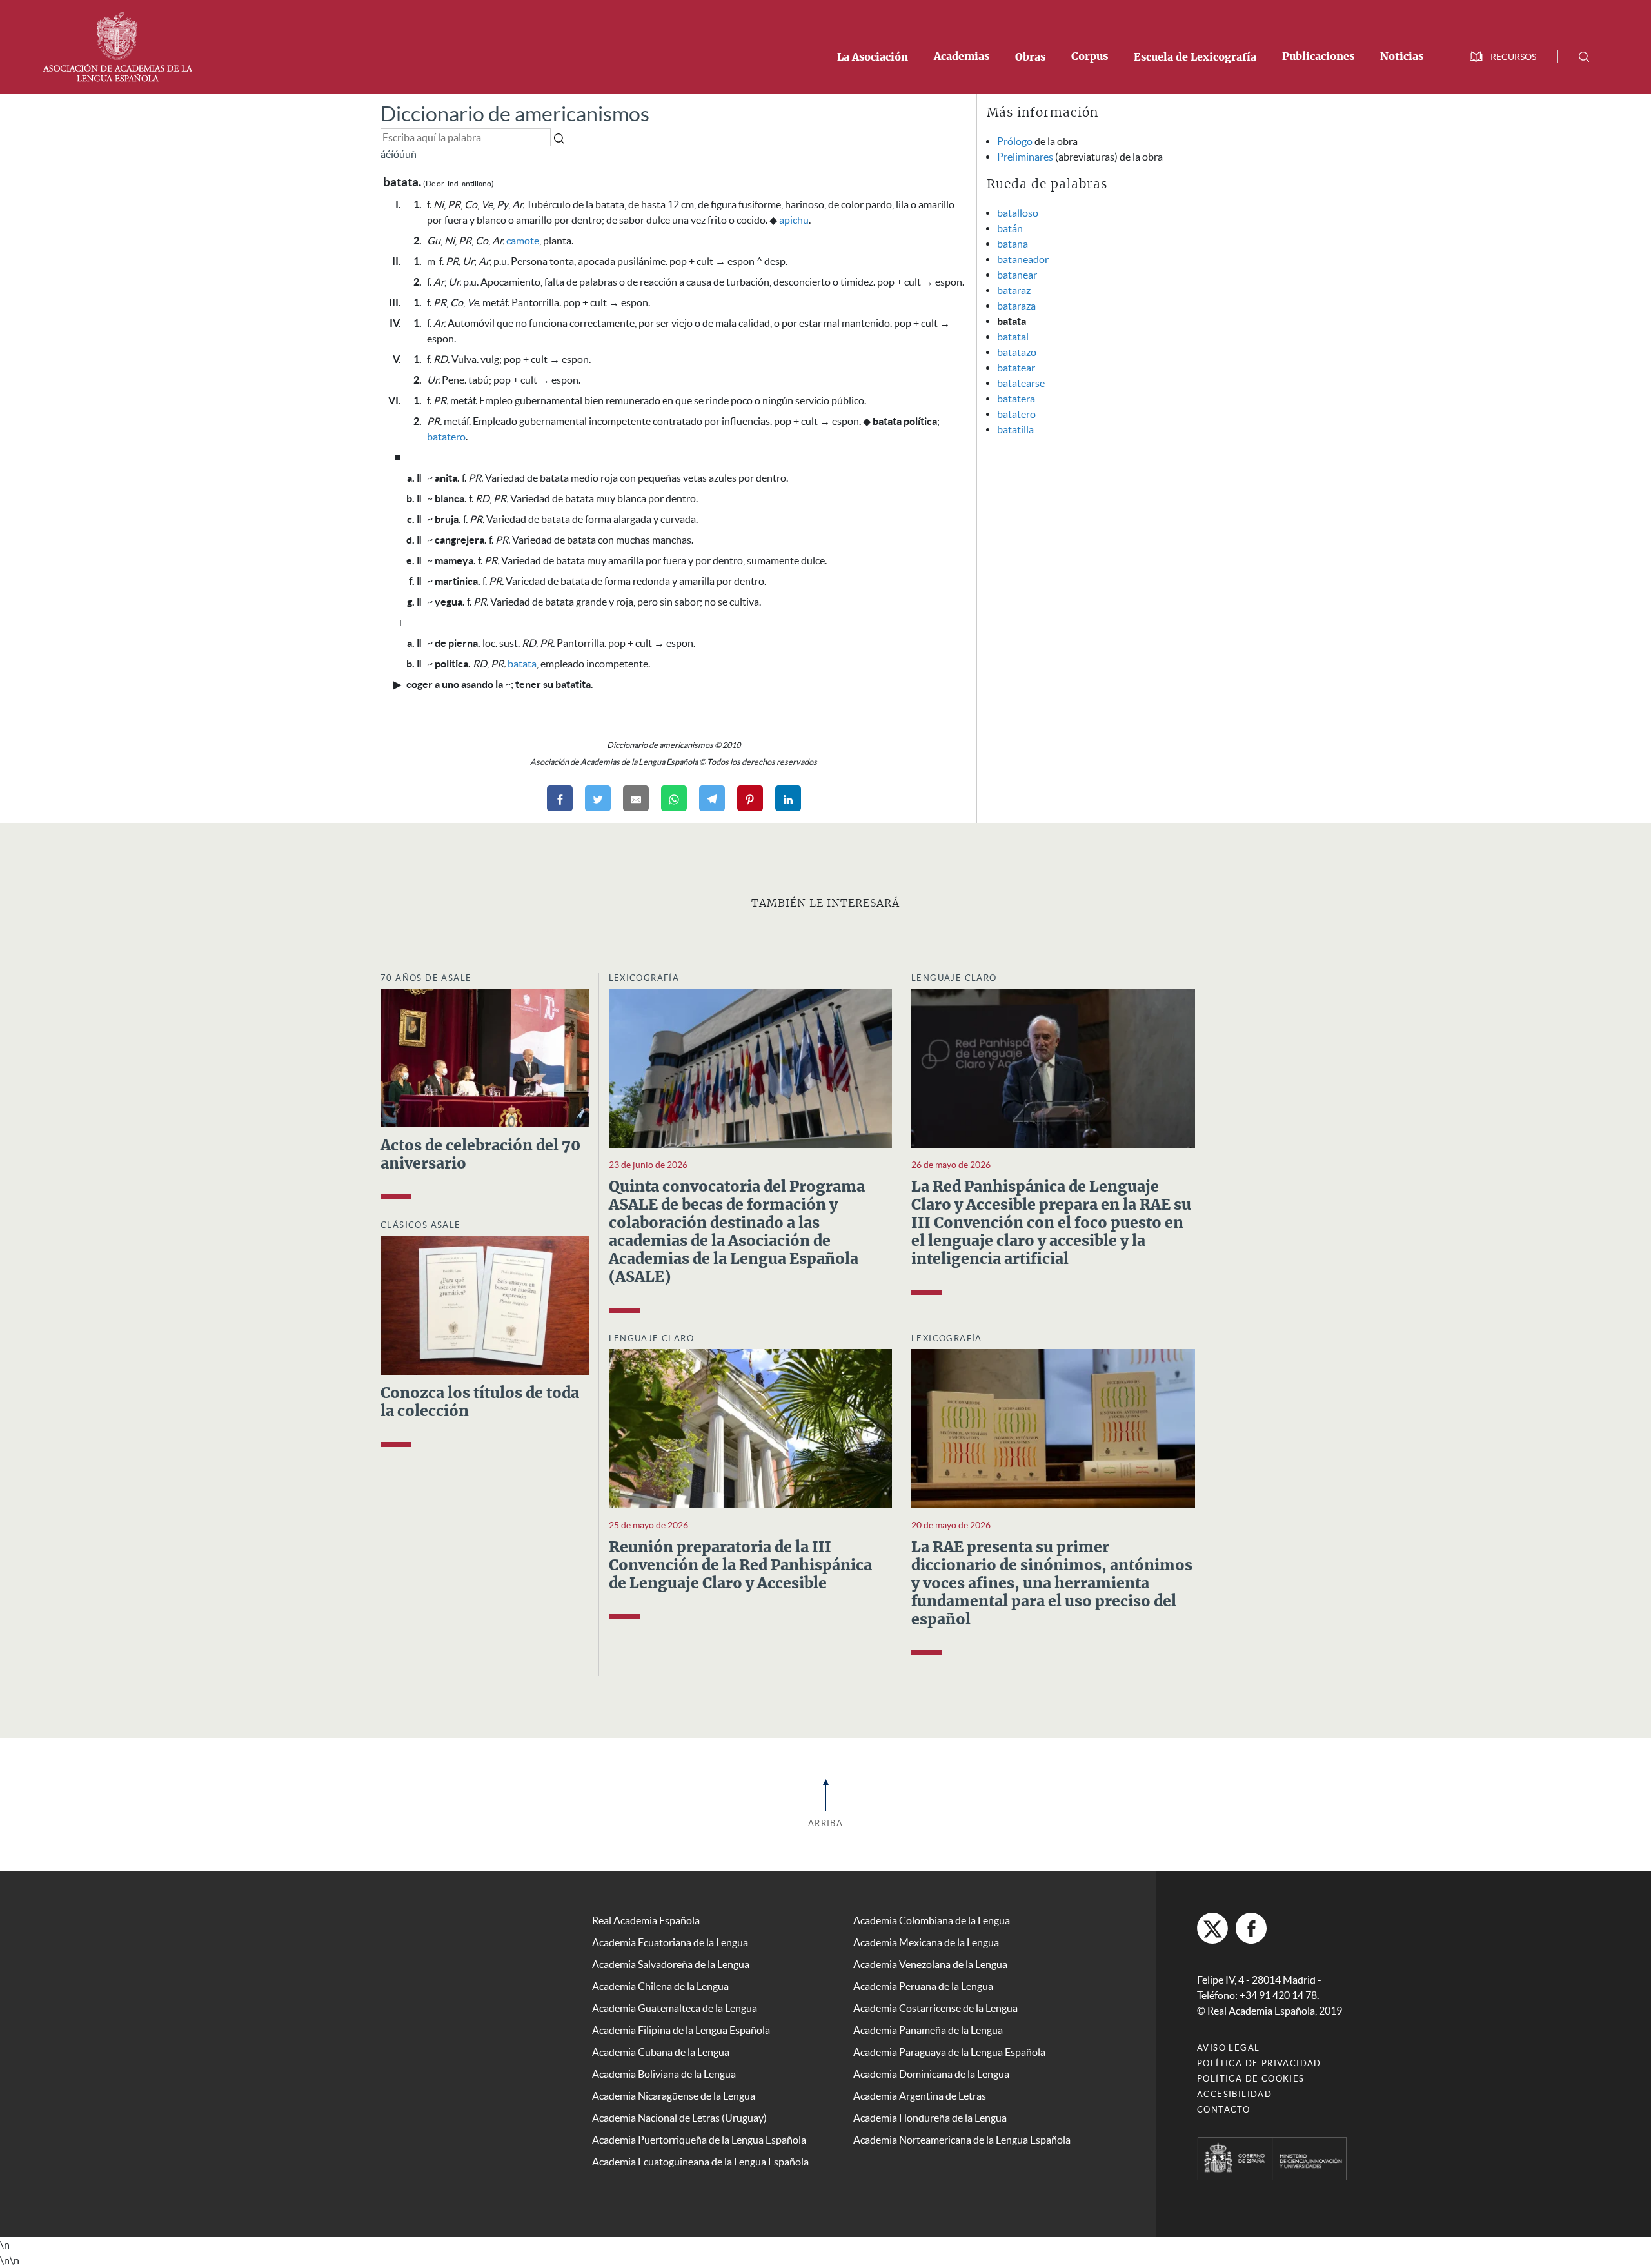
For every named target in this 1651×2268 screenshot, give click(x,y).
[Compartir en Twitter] (598, 798)
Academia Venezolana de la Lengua (930, 1964)
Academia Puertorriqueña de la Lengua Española (699, 2140)
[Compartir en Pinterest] (750, 798)
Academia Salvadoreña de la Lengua (671, 1964)
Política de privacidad (1259, 2063)
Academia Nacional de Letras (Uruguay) (679, 2118)
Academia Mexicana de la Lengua (926, 1942)
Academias (962, 57)
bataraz (1014, 290)
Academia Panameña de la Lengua (928, 2030)
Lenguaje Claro (954, 978)
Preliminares (1025, 157)
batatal (1013, 337)
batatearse (1021, 383)
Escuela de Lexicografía (1195, 57)
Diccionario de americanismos (515, 114)
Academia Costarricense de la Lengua (935, 2008)
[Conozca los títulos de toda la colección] (485, 1304)
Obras (1030, 57)
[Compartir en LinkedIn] (788, 798)
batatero (446, 437)
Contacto (1223, 2110)
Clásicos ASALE (421, 1225)
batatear (1016, 368)
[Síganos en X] (1212, 1928)
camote (523, 241)
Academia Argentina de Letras (920, 2096)
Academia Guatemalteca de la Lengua (675, 2008)
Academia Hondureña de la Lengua (930, 2118)
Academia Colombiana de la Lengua (932, 1920)
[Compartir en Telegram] (712, 798)
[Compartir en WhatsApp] (674, 798)
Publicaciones (1318, 57)
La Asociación (873, 57)
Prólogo (1015, 141)
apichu (794, 220)
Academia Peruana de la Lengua (923, 1986)
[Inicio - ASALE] (117, 45)
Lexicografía (644, 978)
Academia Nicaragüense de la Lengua (674, 2096)
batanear (1017, 275)
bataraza (1016, 306)
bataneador (1023, 259)
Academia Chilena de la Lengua (660, 1986)
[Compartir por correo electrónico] (636, 798)
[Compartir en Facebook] (560, 798)
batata (522, 664)
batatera (1016, 399)
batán (1010, 228)
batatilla (1015, 429)
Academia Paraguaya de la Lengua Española (949, 2052)
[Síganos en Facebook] (1251, 1928)
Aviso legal (1228, 2048)
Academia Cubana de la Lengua (661, 2052)
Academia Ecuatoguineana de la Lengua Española (700, 2162)
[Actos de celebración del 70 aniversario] (485, 1057)
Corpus (1090, 57)
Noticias (1402, 57)
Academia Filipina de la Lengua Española (681, 2030)
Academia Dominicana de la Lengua (931, 2074)
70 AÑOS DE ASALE (426, 978)
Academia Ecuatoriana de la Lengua (670, 1942)
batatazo (1017, 352)
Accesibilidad (1234, 2094)
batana (1013, 244)
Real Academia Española (646, 1920)
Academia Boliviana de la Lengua (664, 2074)
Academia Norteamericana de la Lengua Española (962, 2140)
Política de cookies (1251, 2079)
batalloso (1018, 213)
